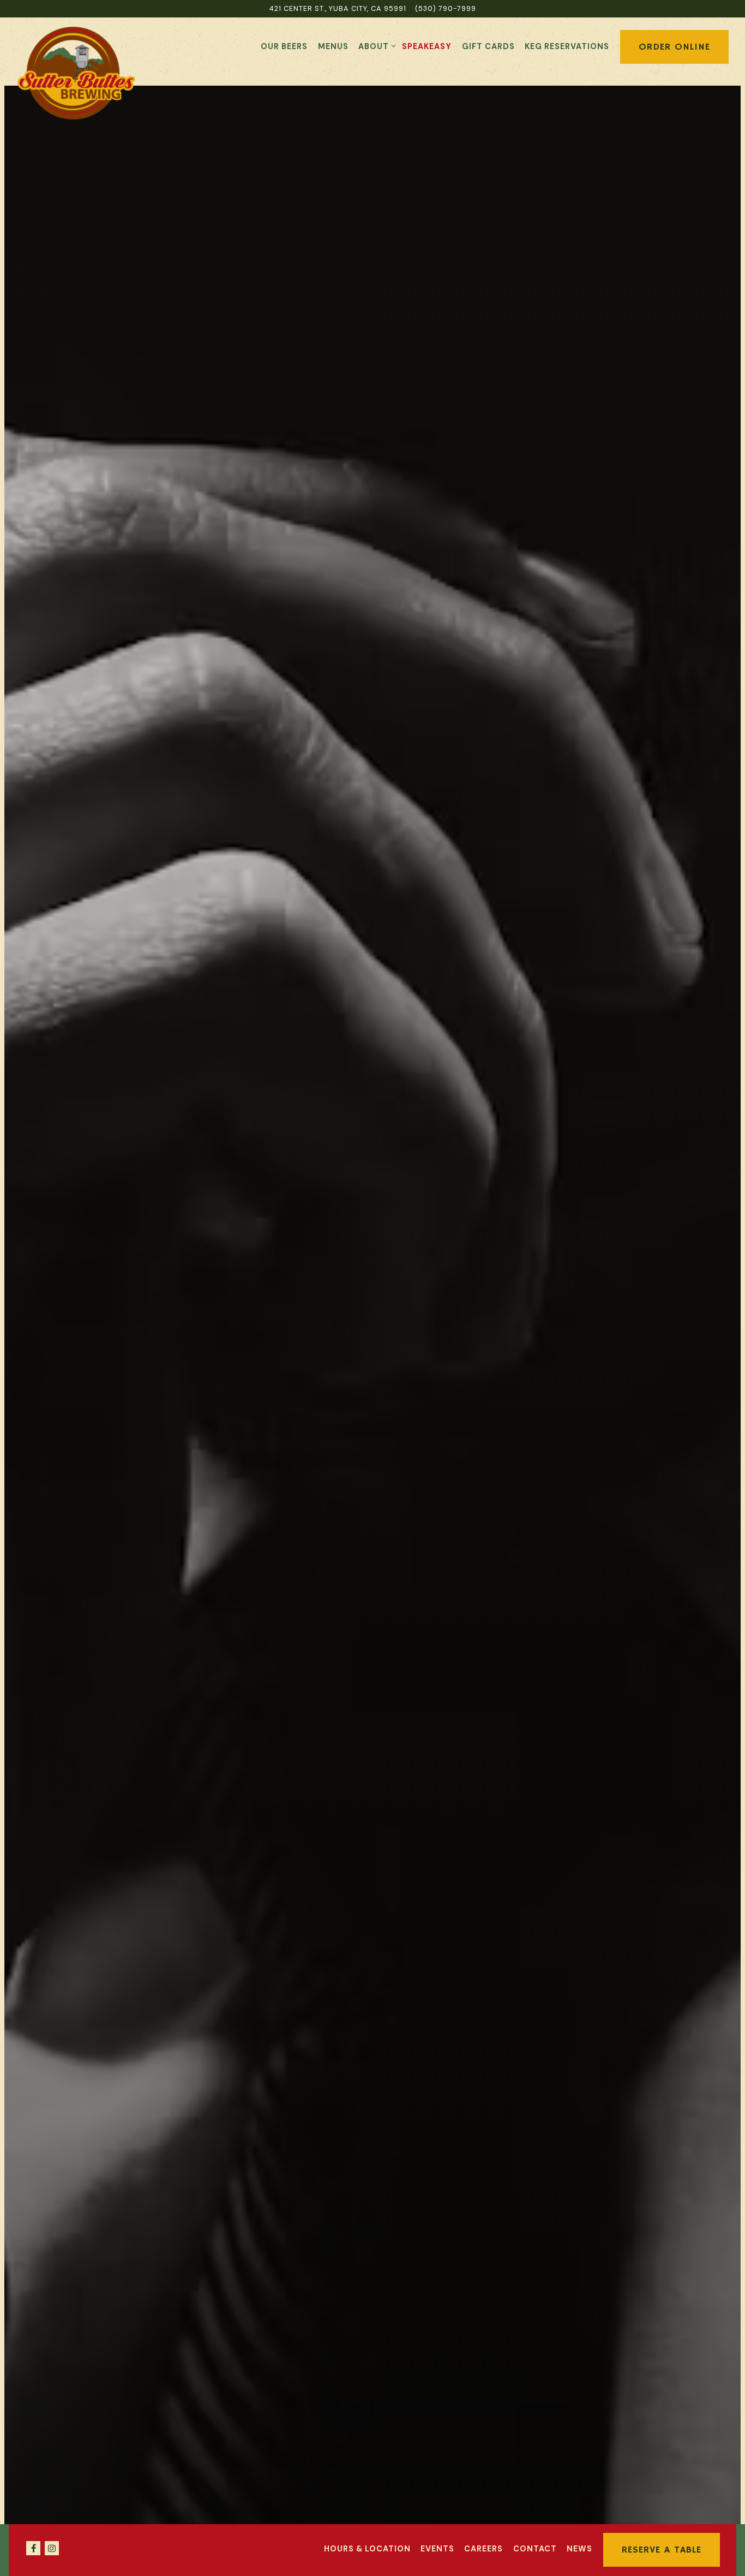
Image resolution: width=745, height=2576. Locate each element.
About (375, 46)
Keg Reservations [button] (567, 46)
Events (437, 2549)
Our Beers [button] (284, 46)
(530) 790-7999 (446, 8)
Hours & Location (367, 2549)
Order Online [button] (674, 47)
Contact (535, 2549)
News (579, 2549)
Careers (483, 2549)
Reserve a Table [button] (662, 2550)
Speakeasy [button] (427, 46)
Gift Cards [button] (488, 46)
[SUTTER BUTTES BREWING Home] (76, 73)
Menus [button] (333, 46)
